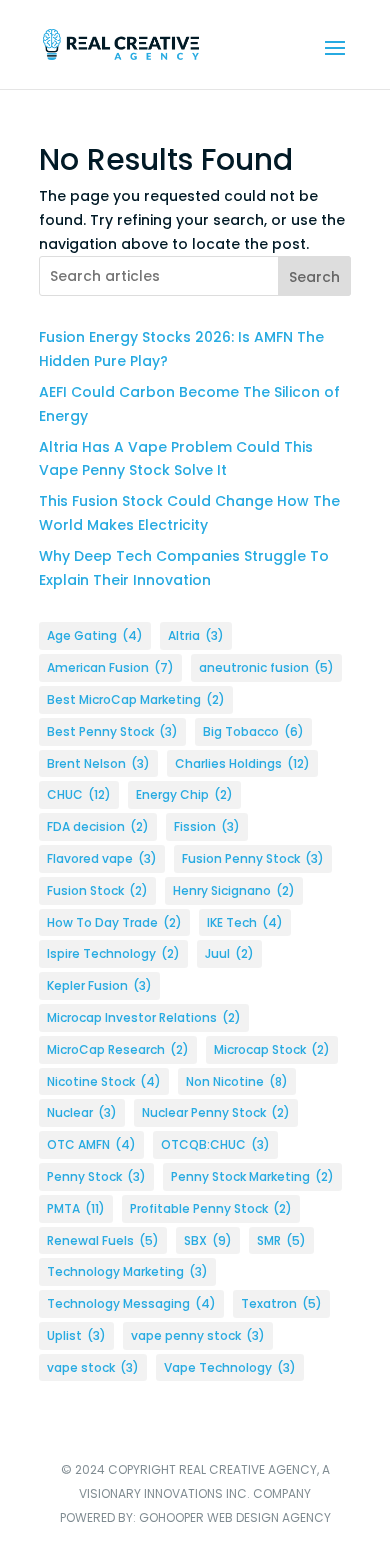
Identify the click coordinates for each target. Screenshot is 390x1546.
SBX (208, 1240)
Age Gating (95, 635)
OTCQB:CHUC (215, 1144)
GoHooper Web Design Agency (235, 1517)
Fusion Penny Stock (253, 858)
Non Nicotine (237, 1081)
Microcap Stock (272, 1049)
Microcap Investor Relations (144, 1017)
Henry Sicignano (234, 890)
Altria (196, 635)
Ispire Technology (113, 953)
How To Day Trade (114, 922)
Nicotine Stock (104, 1081)
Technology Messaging (131, 1303)
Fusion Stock (97, 890)
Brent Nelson (98, 763)
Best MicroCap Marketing (136, 699)
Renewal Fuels (103, 1240)
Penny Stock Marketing (252, 1176)
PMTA (76, 1208)
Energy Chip (184, 794)
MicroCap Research (118, 1049)
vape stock (93, 1367)
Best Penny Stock (112, 731)
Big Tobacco (253, 731)
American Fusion (110, 667)
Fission (207, 826)
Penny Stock (96, 1176)
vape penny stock (198, 1335)
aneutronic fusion (266, 667)
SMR (281, 1240)
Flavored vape (102, 858)
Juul (229, 953)
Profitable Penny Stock (211, 1208)
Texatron (281, 1303)
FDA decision (98, 826)
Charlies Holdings (242, 763)
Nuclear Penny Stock (216, 1112)
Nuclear (82, 1112)
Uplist (76, 1335)
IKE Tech (245, 922)
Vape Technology (230, 1367)
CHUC (79, 794)
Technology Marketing (127, 1271)
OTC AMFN (91, 1144)
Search (314, 277)
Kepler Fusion (99, 985)
